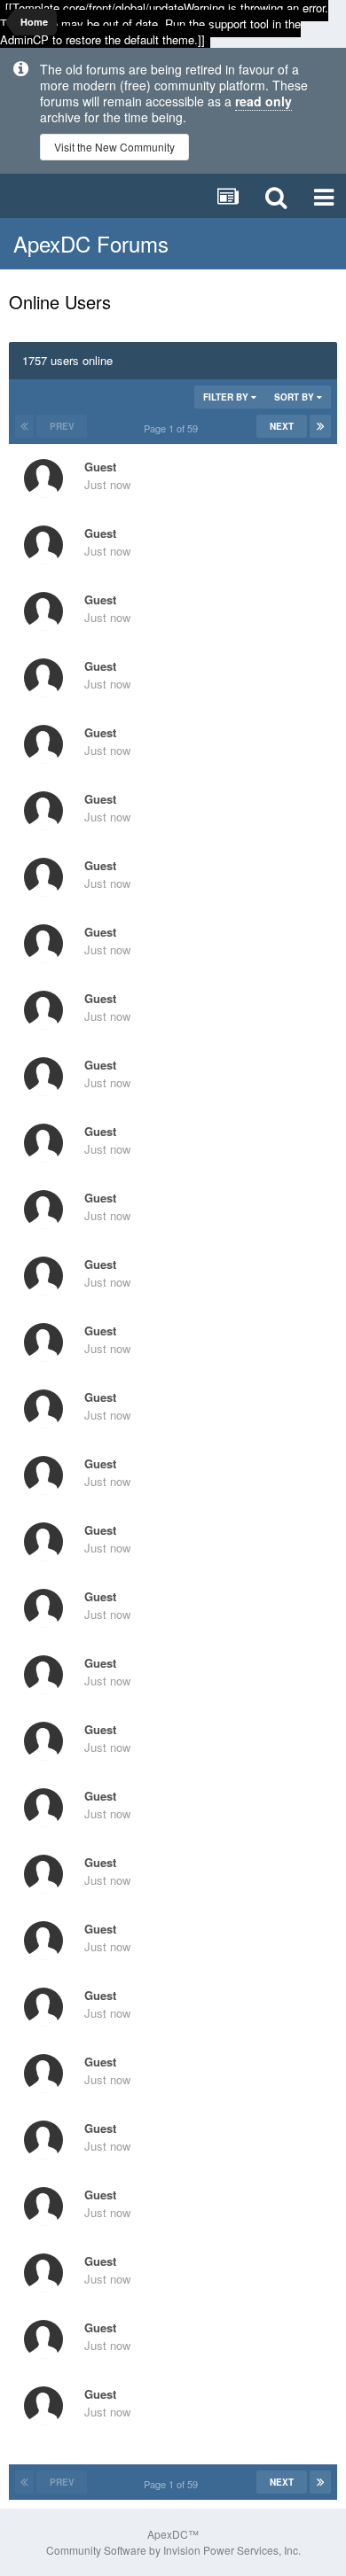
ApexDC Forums (91, 243)
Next (282, 426)
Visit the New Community (114, 147)
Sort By (295, 397)
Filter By (227, 397)
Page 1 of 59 (173, 428)
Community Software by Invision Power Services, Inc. (173, 2550)
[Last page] (320, 426)
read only (263, 101)
